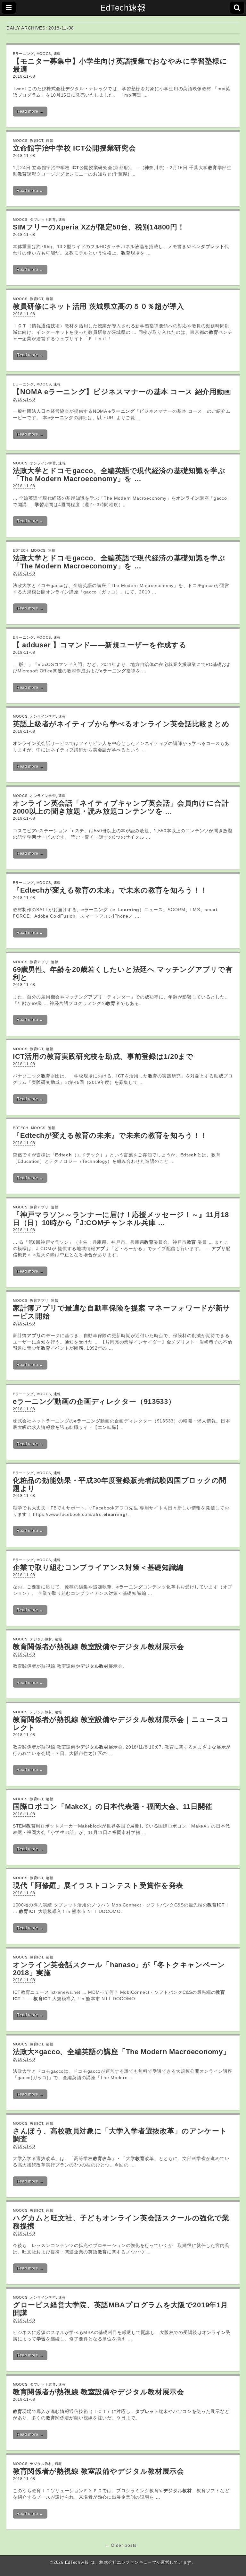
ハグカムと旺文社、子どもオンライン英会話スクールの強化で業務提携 (121, 2222)
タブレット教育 (43, 220)
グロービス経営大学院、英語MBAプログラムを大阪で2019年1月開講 (120, 2309)
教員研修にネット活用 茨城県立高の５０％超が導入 (98, 306)
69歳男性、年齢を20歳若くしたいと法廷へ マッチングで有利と (123, 973)
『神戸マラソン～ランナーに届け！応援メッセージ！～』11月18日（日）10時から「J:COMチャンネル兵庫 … (121, 1219)
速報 (57, 54)
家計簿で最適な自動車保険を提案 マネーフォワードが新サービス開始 (122, 1312)
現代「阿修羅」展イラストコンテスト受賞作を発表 (98, 1885)
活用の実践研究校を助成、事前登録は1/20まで (103, 1056)
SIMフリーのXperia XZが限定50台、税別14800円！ (99, 227)
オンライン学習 (43, 463)
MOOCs (44, 54)
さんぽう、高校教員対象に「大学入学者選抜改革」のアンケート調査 (120, 2135)
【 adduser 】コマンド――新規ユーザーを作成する (100, 645)
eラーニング (23, 54)
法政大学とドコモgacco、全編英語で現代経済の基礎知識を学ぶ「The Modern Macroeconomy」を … (119, 475)
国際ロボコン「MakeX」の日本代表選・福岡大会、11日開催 (113, 1807)
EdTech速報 (123, 8)
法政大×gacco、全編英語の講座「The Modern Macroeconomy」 (121, 2052)
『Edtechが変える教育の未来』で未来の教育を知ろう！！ (110, 890)
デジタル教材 (41, 1639)
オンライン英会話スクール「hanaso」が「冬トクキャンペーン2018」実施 (119, 1969)
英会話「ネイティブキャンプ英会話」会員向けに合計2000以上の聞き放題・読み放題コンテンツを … (121, 807)
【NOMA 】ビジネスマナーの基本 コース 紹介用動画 (122, 392)
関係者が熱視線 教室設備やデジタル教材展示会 (98, 2392)
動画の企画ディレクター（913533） (94, 1401)
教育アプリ (39, 962)
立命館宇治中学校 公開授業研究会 (74, 148)
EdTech (21, 550)
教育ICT (37, 141)
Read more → (30, 111)
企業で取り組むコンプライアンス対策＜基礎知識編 (98, 1567)
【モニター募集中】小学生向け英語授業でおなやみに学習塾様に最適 (120, 65)
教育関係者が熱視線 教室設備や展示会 (98, 1647)
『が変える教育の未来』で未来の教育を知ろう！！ (110, 1135)
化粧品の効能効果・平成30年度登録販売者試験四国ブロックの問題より (120, 1484)
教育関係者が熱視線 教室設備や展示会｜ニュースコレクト (121, 1724)
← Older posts (121, 2545)
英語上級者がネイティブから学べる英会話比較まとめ (121, 724)
